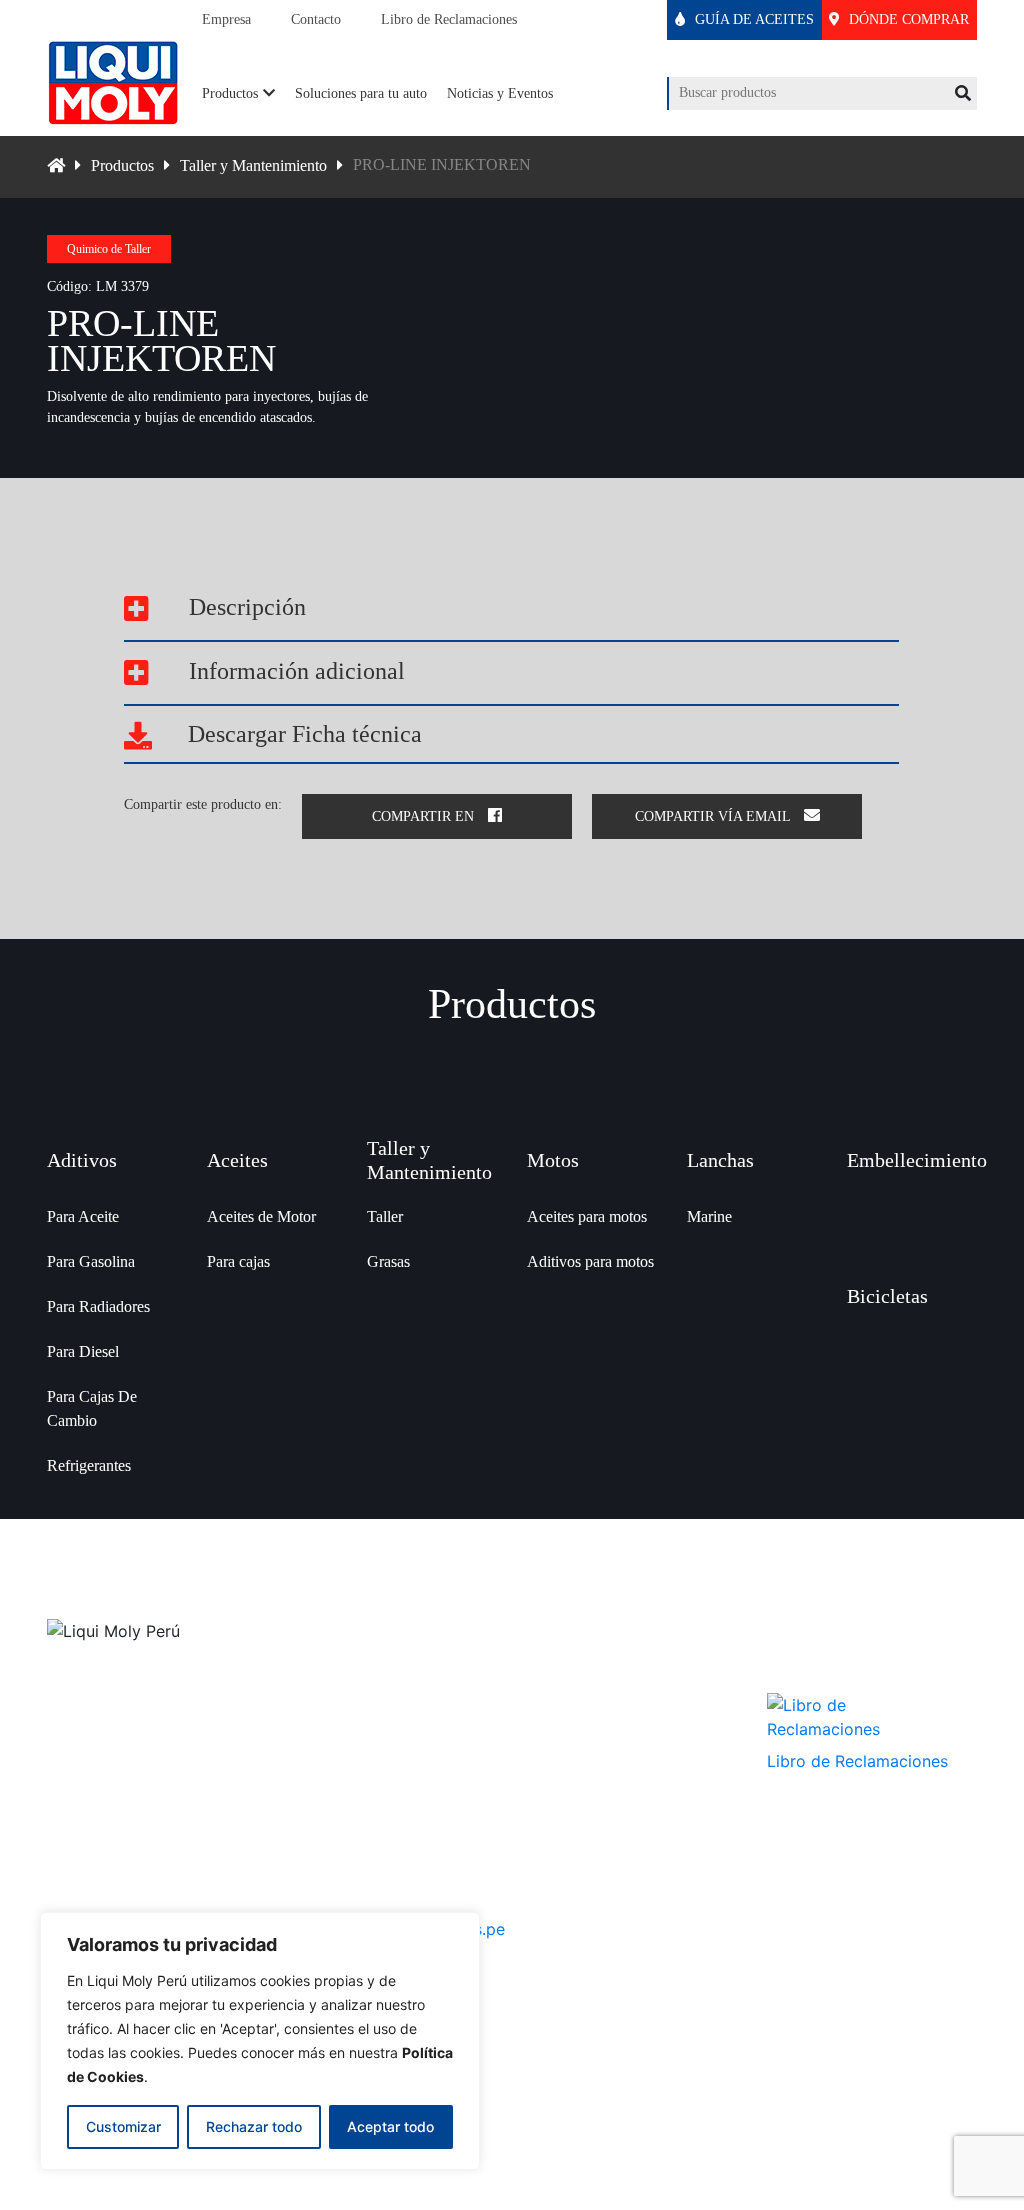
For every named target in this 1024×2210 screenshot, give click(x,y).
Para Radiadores (98, 1306)
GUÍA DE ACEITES (752, 19)
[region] (260, 2041)
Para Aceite (83, 1216)
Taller (385, 1216)
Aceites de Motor (261, 1216)
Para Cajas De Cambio (92, 1408)
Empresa (226, 19)
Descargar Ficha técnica (302, 734)
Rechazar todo (254, 2126)
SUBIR (512, 2099)
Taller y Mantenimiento (253, 165)
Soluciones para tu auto (361, 93)
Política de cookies (580, 1794)
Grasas (388, 1261)
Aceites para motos (587, 1216)
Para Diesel (83, 1351)
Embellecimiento (917, 1160)
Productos (230, 93)
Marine (709, 1216)
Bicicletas (887, 1296)
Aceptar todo (390, 2126)
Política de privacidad (588, 1738)
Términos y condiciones (594, 1766)
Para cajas (238, 1261)
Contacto (316, 19)
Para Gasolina (91, 1261)
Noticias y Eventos (500, 93)
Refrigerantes (89, 1465)
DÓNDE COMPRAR (907, 19)
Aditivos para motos (590, 1261)
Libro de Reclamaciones (449, 19)
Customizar (123, 2126)
